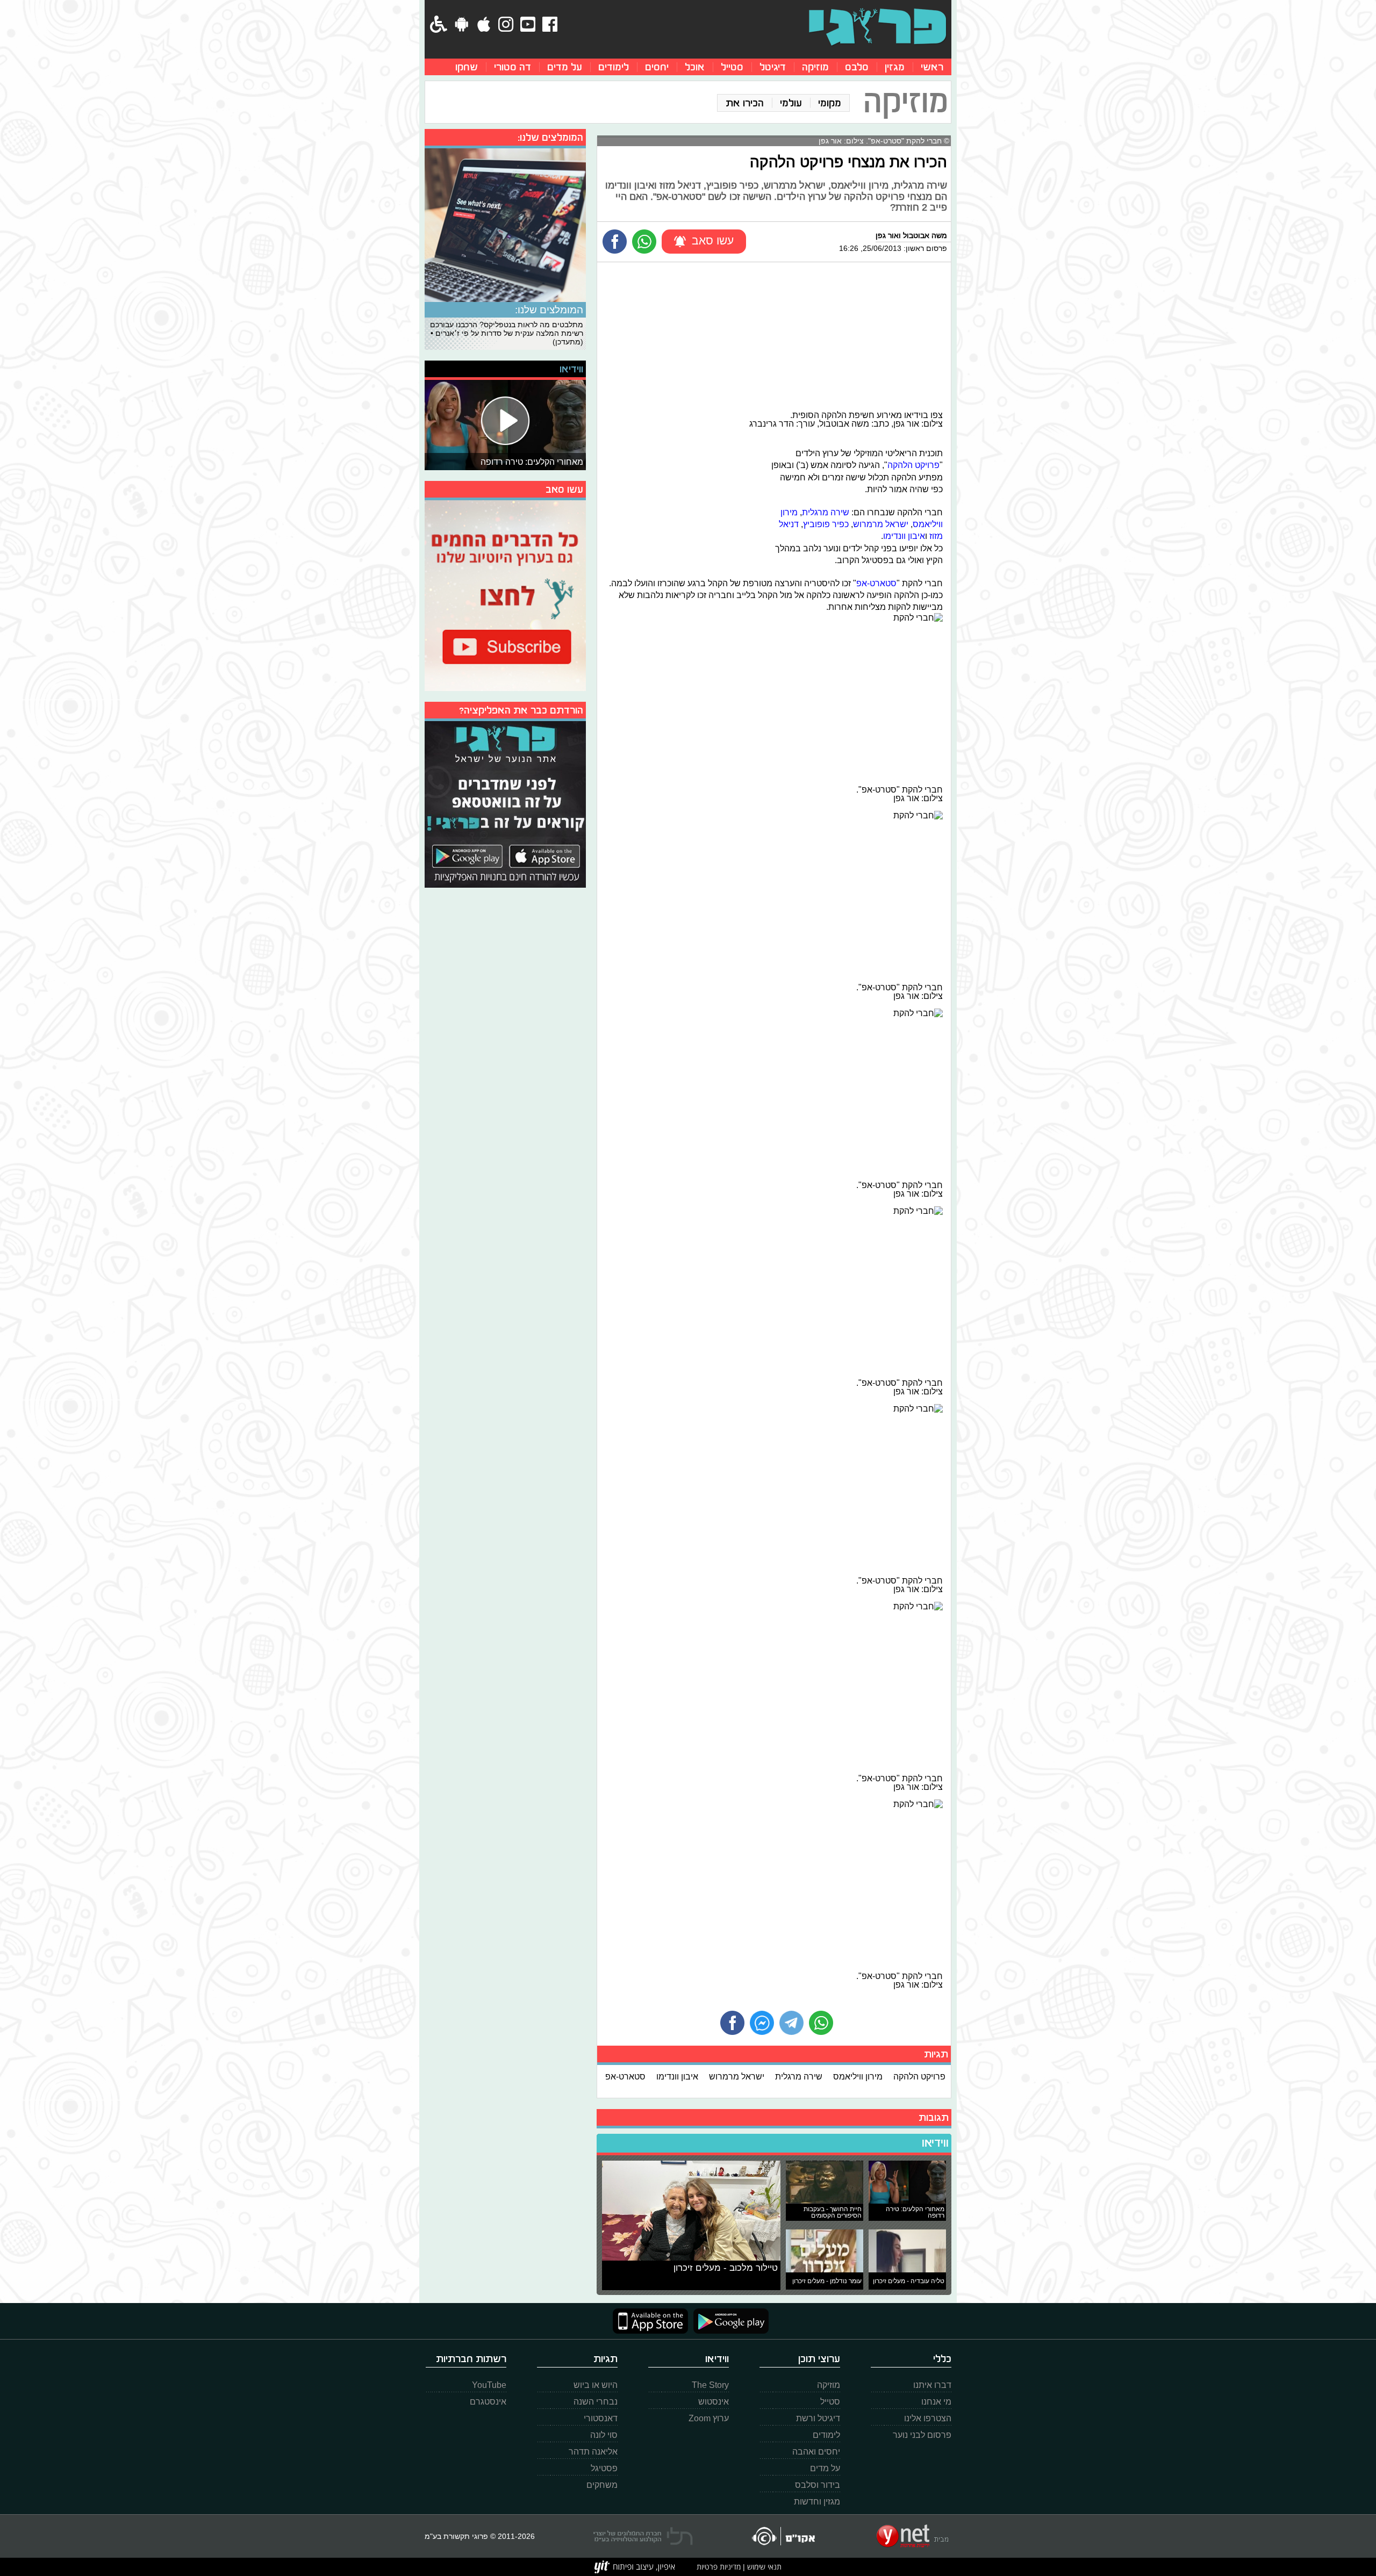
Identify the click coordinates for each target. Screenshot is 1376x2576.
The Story (710, 2385)
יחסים (657, 67)
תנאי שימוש (763, 2567)
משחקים (602, 2485)
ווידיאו (935, 2143)
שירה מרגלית (826, 512)
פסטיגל (604, 2468)
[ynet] (912, 2536)
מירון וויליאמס (858, 2076)
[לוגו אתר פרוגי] (877, 27)
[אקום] (783, 2536)
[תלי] (643, 2536)
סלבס (857, 67)
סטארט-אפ (876, 583)
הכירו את (745, 103)
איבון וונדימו (904, 536)
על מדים (565, 67)
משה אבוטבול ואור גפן (911, 235)
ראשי (932, 67)
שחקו (467, 67)
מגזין (895, 67)
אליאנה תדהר (593, 2452)
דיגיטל (773, 67)
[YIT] (635, 2567)
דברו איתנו (932, 2385)
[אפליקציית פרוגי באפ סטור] (650, 2321)
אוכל (695, 67)
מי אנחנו (936, 2402)
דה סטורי (513, 67)
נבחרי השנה (596, 2402)
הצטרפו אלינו (928, 2418)
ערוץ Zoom (709, 2418)
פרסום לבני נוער (922, 2435)
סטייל (732, 67)
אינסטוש (714, 2402)
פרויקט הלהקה (913, 465)
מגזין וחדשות (817, 2502)
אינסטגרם (488, 2402)
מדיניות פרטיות (719, 2567)
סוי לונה (604, 2435)
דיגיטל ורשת (818, 2418)
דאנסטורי (601, 2418)
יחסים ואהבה (816, 2452)
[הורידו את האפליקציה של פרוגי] (505, 803)
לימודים (614, 67)
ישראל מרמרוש (881, 524)
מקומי (830, 103)
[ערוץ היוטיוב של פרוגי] (505, 594)
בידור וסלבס (818, 2485)
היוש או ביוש (596, 2385)
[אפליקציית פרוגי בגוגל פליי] (728, 2321)
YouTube (489, 2385)
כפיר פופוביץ (826, 524)
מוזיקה (815, 67)
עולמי (791, 103)
